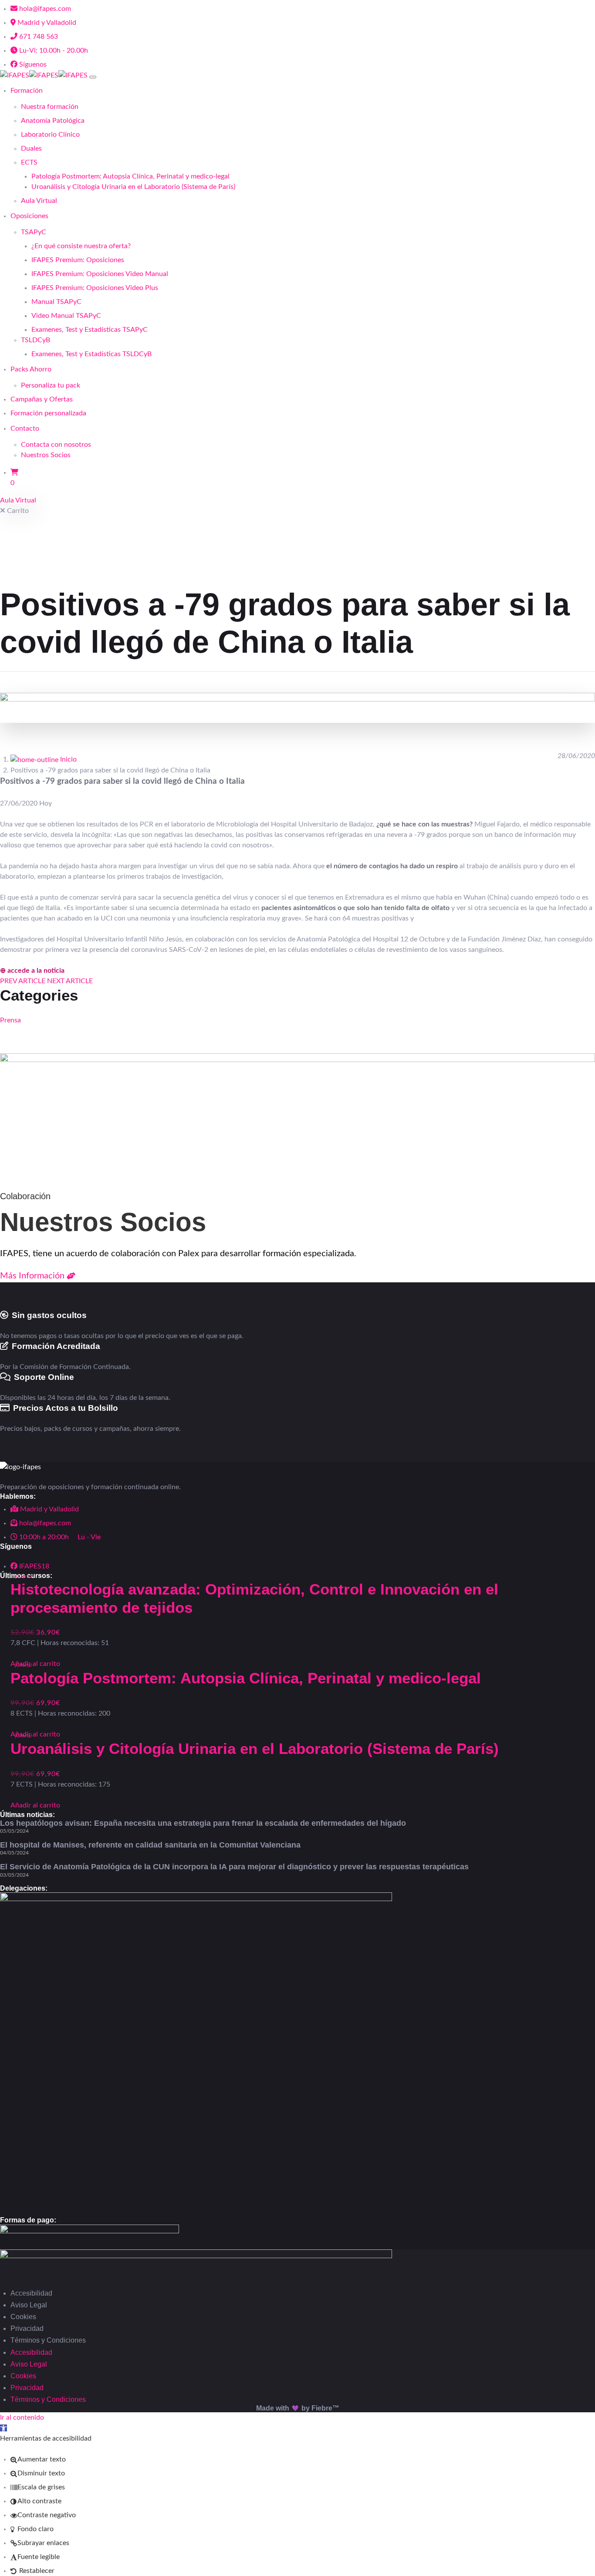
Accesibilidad (31, 2293)
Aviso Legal (29, 2305)
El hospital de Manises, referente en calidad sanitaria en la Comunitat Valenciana (150, 1845)
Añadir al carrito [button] (35, 1805)
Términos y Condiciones (48, 2340)
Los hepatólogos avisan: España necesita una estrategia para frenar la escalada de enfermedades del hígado (203, 1823)
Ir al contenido (22, 2418)
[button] (3, 2428)
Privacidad (27, 2328)
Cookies (23, 2317)
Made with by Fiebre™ (298, 2408)
